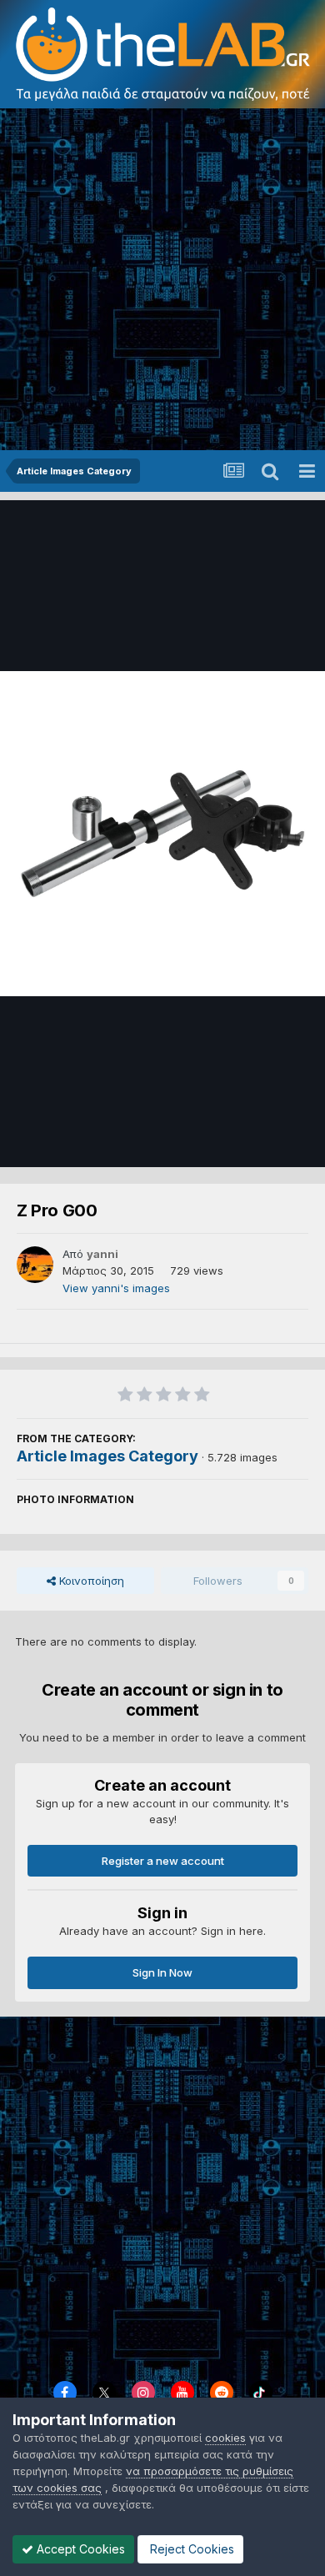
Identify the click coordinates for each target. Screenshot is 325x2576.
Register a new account (163, 1861)
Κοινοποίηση (90, 1581)
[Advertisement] (162, 279)
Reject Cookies (190, 2549)
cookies (225, 2438)
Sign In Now (162, 1972)
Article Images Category (107, 1456)
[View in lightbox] (162, 834)
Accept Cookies (79, 2549)
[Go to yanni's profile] (35, 1265)
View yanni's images (116, 1288)
